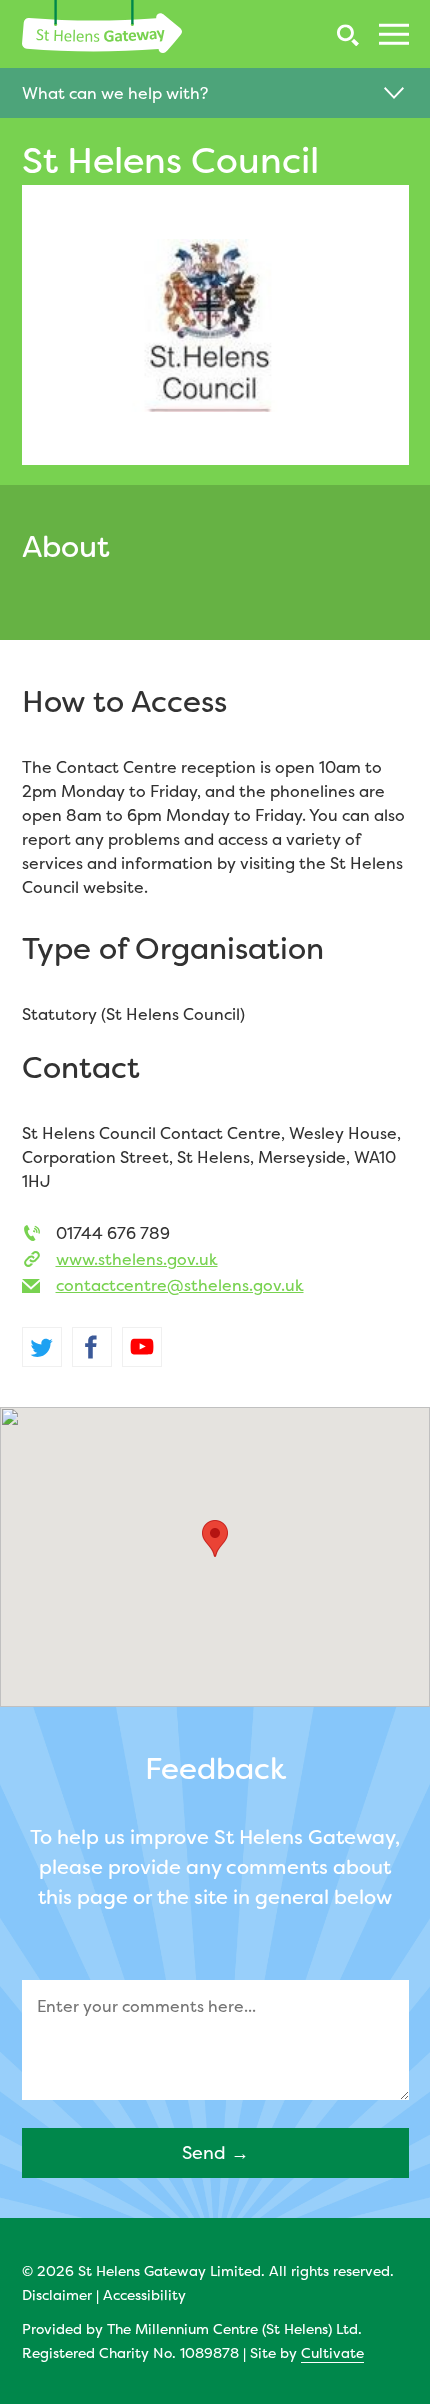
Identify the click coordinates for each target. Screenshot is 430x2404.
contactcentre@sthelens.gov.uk (180, 1285)
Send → (215, 2152)
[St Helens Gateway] (102, 26)
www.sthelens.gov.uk (137, 1259)
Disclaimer (57, 2294)
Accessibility (144, 2294)
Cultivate (332, 2352)
